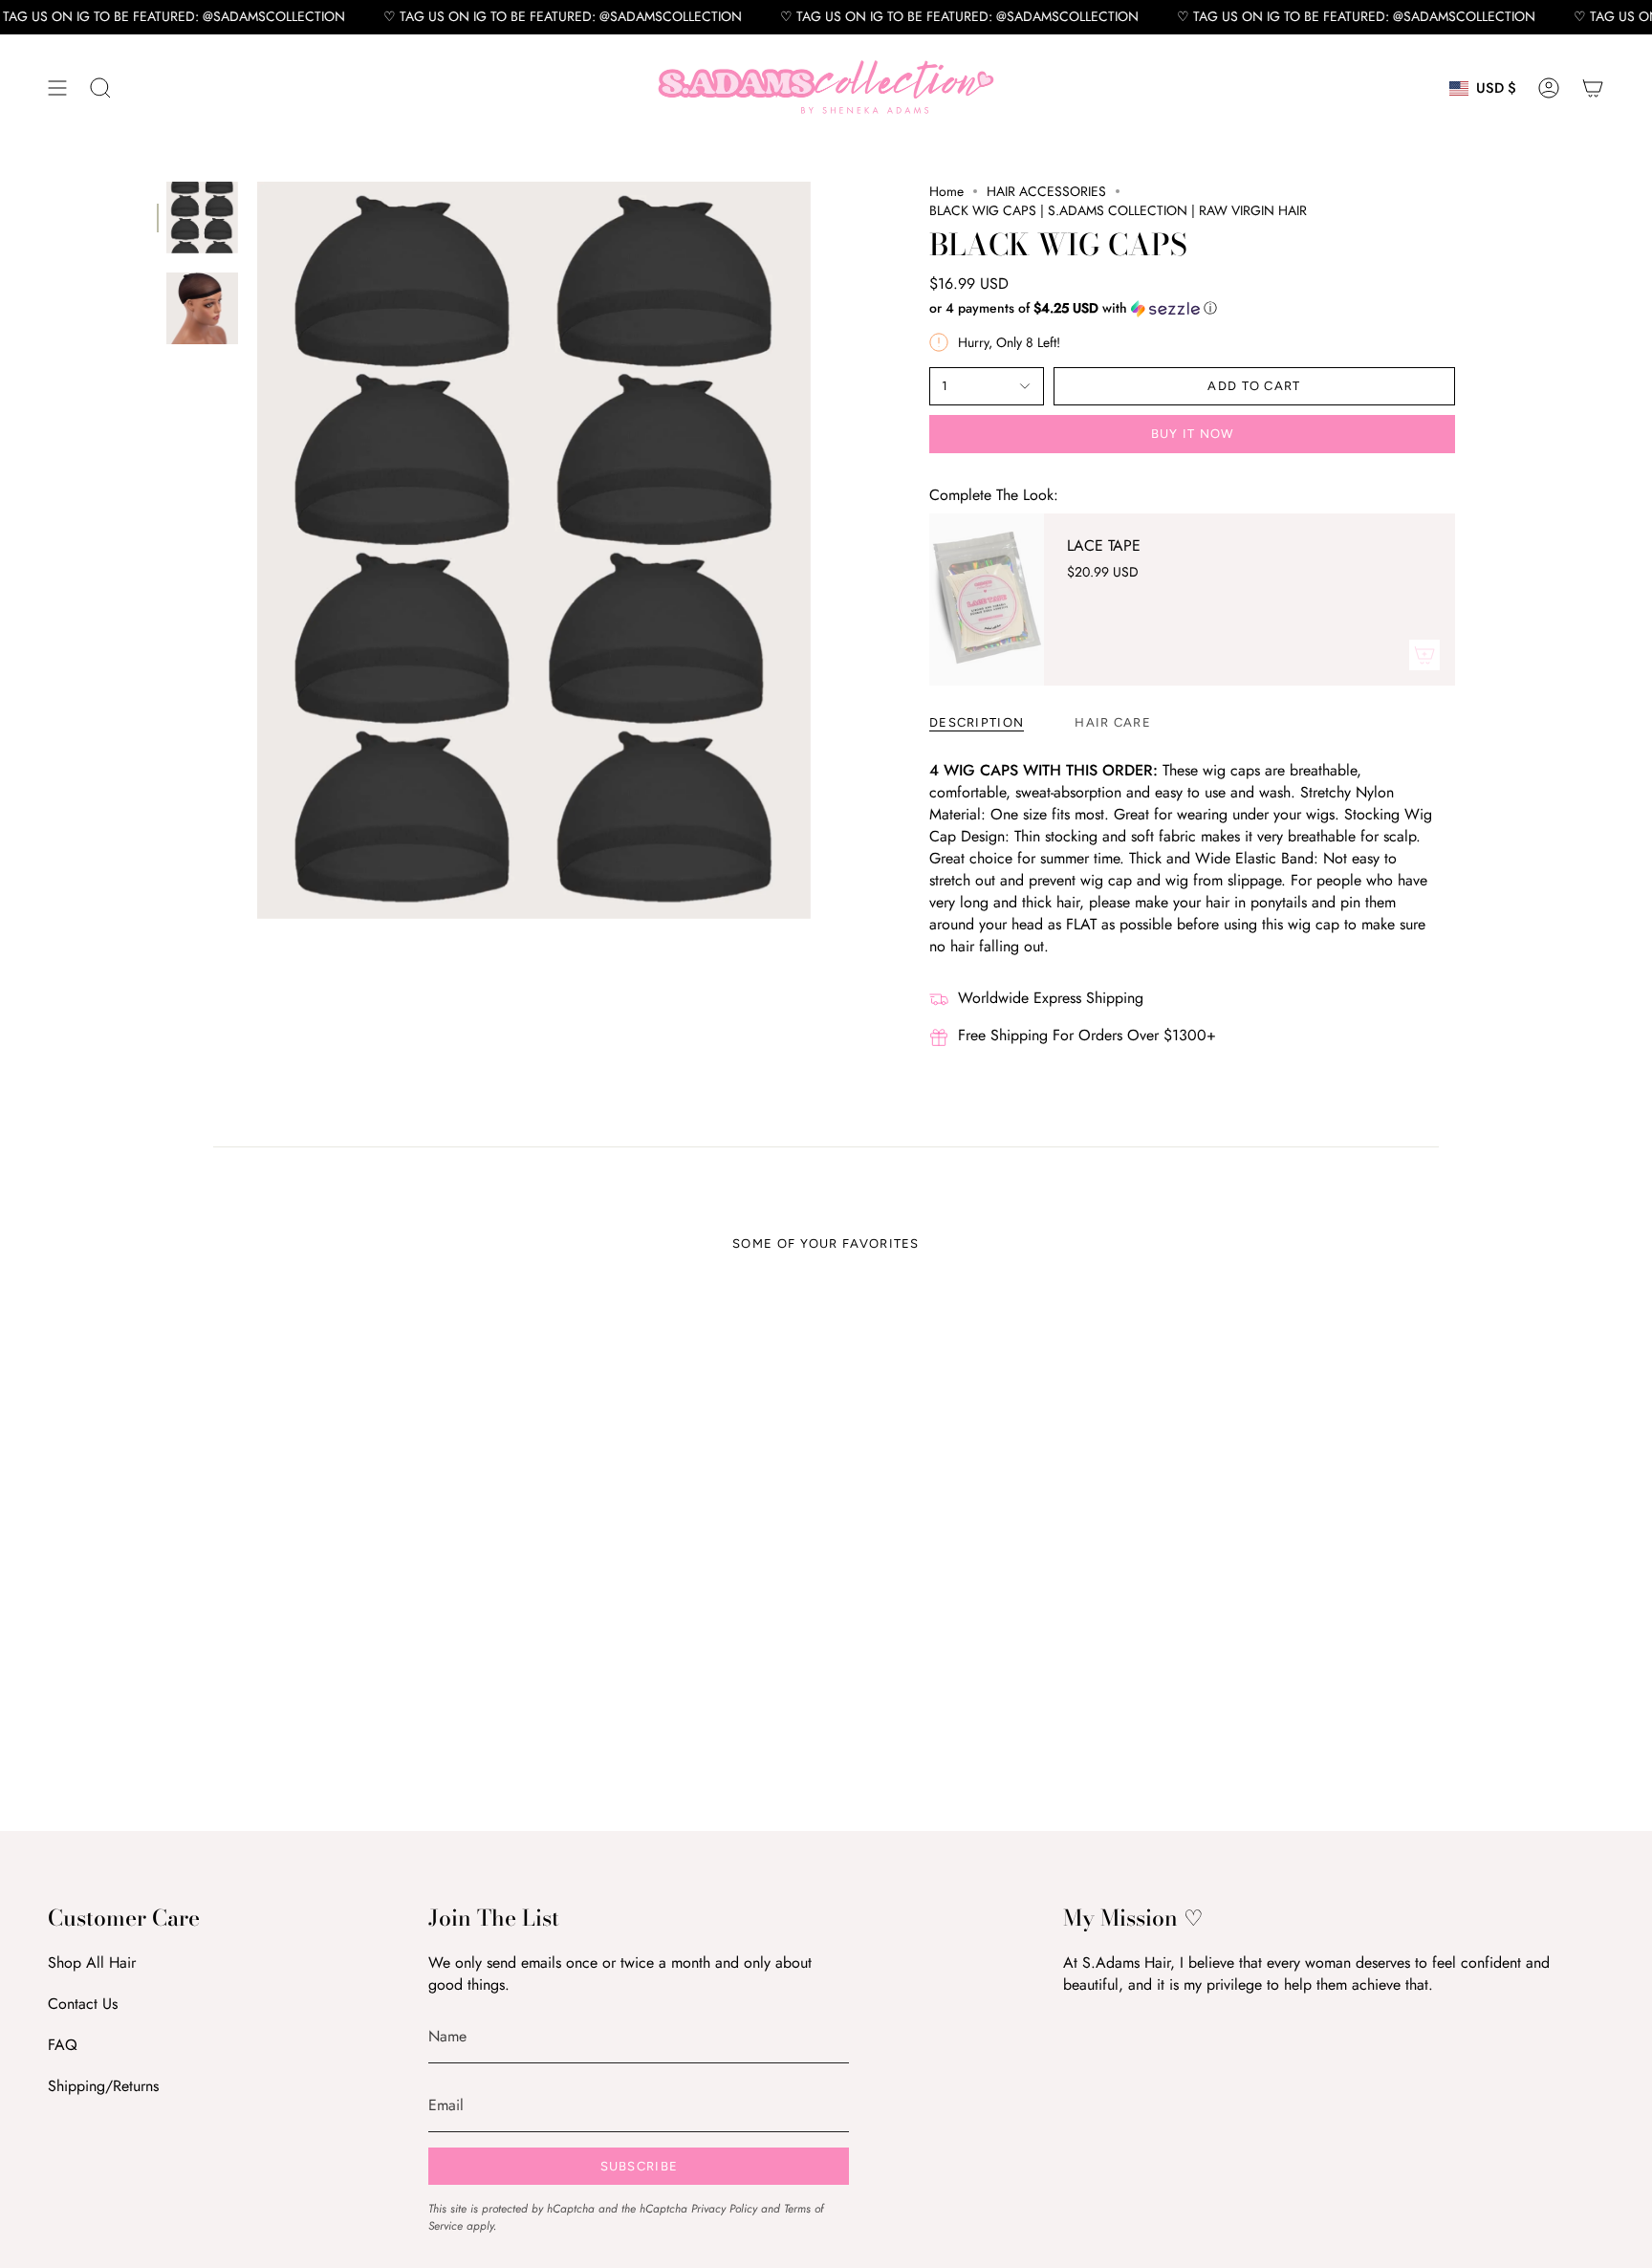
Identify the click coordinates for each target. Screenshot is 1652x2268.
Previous (257, 551)
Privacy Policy (724, 2209)
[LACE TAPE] (987, 600)
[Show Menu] (57, 88)
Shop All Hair (92, 1963)
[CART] (1593, 88)
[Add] (1424, 655)
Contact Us (83, 2004)
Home (946, 191)
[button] (100, 88)
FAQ (63, 2045)
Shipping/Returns (103, 2086)
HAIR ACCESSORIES (1046, 191)
